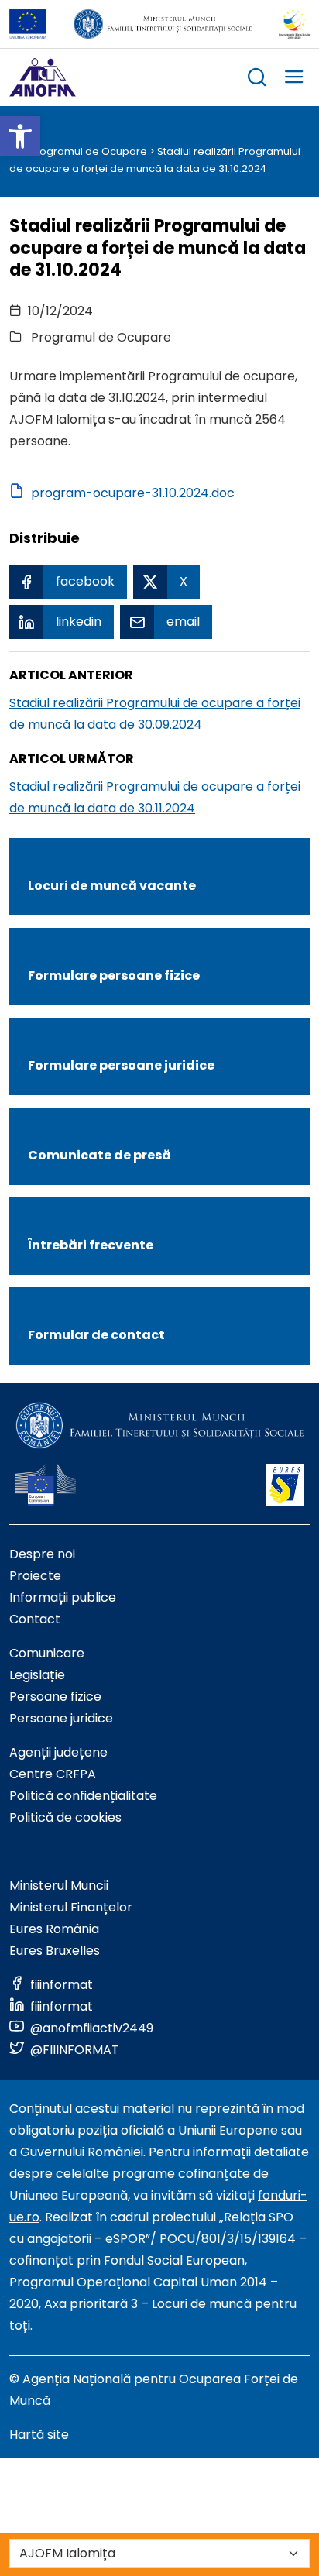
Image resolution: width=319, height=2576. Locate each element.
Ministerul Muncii (59, 1886)
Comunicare (47, 1653)
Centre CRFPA (53, 1774)
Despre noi (42, 1554)
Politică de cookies (65, 1817)
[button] (20, 136)
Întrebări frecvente (91, 1245)
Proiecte (35, 1576)
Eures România (54, 1929)
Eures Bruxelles (55, 1951)
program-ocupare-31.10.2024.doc (133, 493)
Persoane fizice (55, 1697)
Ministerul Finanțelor (71, 1907)
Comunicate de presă (99, 1155)
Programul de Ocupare (88, 151)
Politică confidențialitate (83, 1796)
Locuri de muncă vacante (112, 886)
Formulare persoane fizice (114, 975)
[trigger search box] (257, 79)
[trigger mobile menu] (294, 79)
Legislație (37, 1675)
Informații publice (63, 1597)
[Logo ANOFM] (43, 77)
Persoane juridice (61, 1718)
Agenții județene (58, 1752)
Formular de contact (96, 1335)
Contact (35, 1619)
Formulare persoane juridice (121, 1065)
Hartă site (39, 2435)
